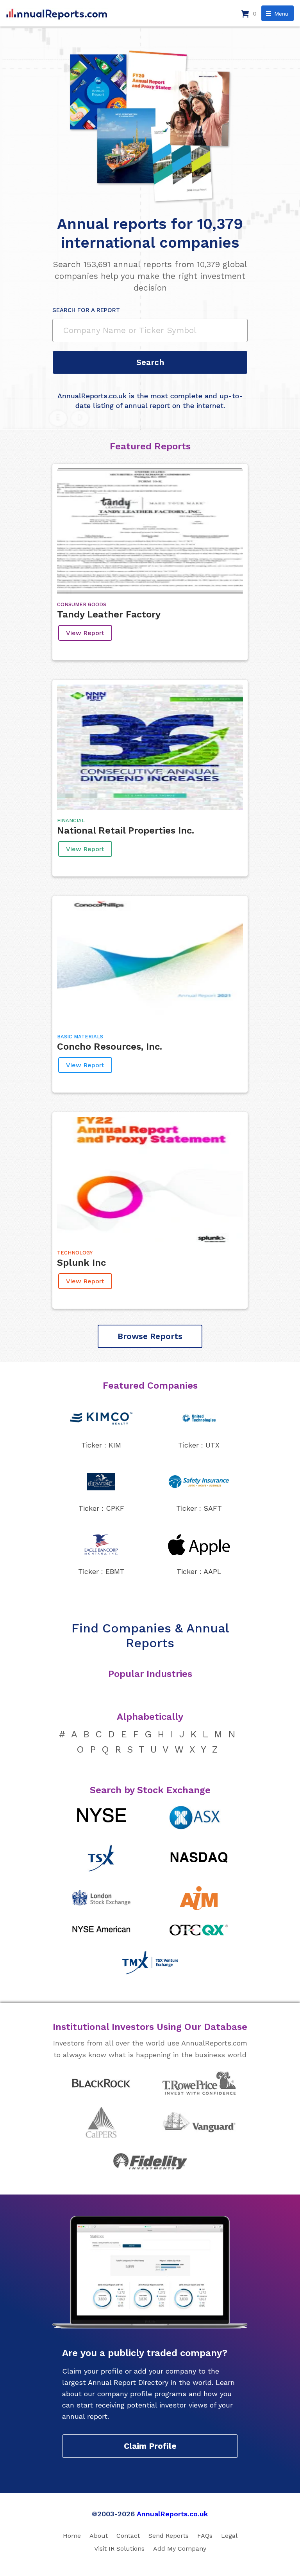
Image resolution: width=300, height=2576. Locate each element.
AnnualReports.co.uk (172, 2514)
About (99, 2536)
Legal (229, 2536)
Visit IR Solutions (119, 2549)
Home (72, 2536)
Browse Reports (150, 1336)
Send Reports (169, 2536)
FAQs (205, 2536)
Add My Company (180, 2549)
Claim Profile (150, 2446)
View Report (85, 633)
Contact (128, 2536)
